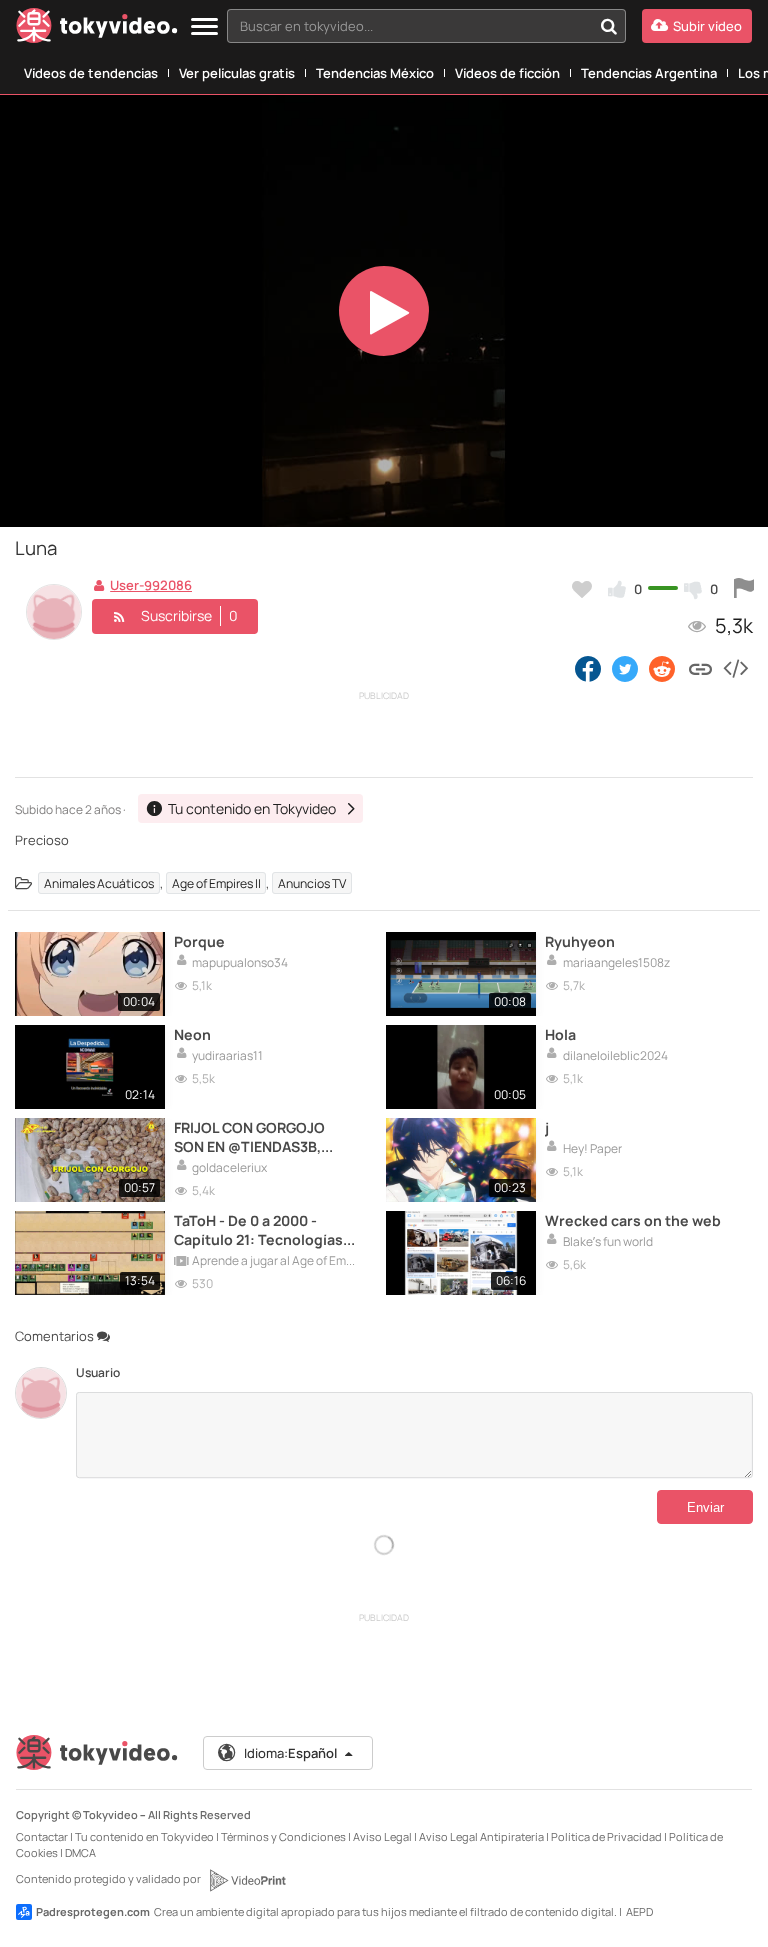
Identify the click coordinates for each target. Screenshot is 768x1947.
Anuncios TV (312, 883)
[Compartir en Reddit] (663, 668)
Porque (199, 941)
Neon (192, 1034)
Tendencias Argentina (649, 73)
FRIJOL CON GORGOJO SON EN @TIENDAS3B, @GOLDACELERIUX (249, 1137)
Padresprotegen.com (93, 1911)
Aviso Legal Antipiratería (481, 1836)
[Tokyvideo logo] (97, 29)
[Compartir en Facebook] (588, 668)
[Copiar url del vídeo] (700, 668)
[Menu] (204, 27)
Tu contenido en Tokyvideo (144, 1836)
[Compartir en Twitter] (625, 668)
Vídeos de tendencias (91, 73)
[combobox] (426, 26)
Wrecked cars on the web (633, 1220)
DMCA (80, 1852)
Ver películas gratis (237, 73)
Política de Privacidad (606, 1836)
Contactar (42, 1836)
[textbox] (409, 26)
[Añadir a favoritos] (582, 589)
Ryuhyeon (580, 941)
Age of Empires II (216, 883)
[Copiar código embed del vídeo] (735, 668)
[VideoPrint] (247, 1880)
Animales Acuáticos (99, 883)
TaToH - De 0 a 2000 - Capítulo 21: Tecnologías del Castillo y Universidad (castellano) (262, 1230)
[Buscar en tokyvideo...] (609, 26)
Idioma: (290, 1753)
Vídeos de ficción (507, 73)
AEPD (639, 1911)
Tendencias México (375, 73)
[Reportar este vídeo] (744, 589)
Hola (560, 1034)
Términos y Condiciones (283, 1836)
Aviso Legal (382, 1836)
